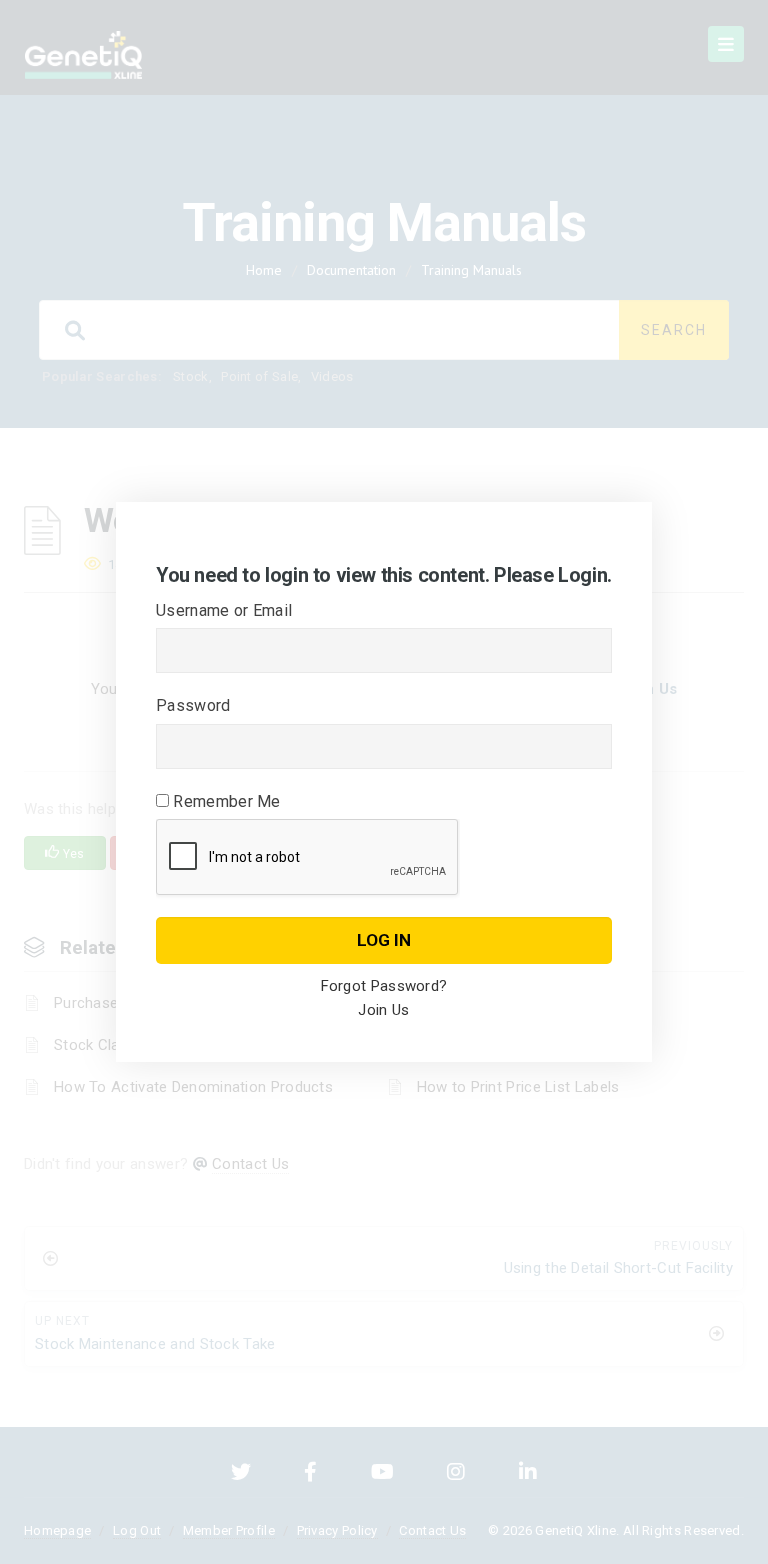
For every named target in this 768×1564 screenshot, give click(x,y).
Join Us (383, 1010)
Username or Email (224, 610)
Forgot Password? (384, 986)
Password (193, 705)
